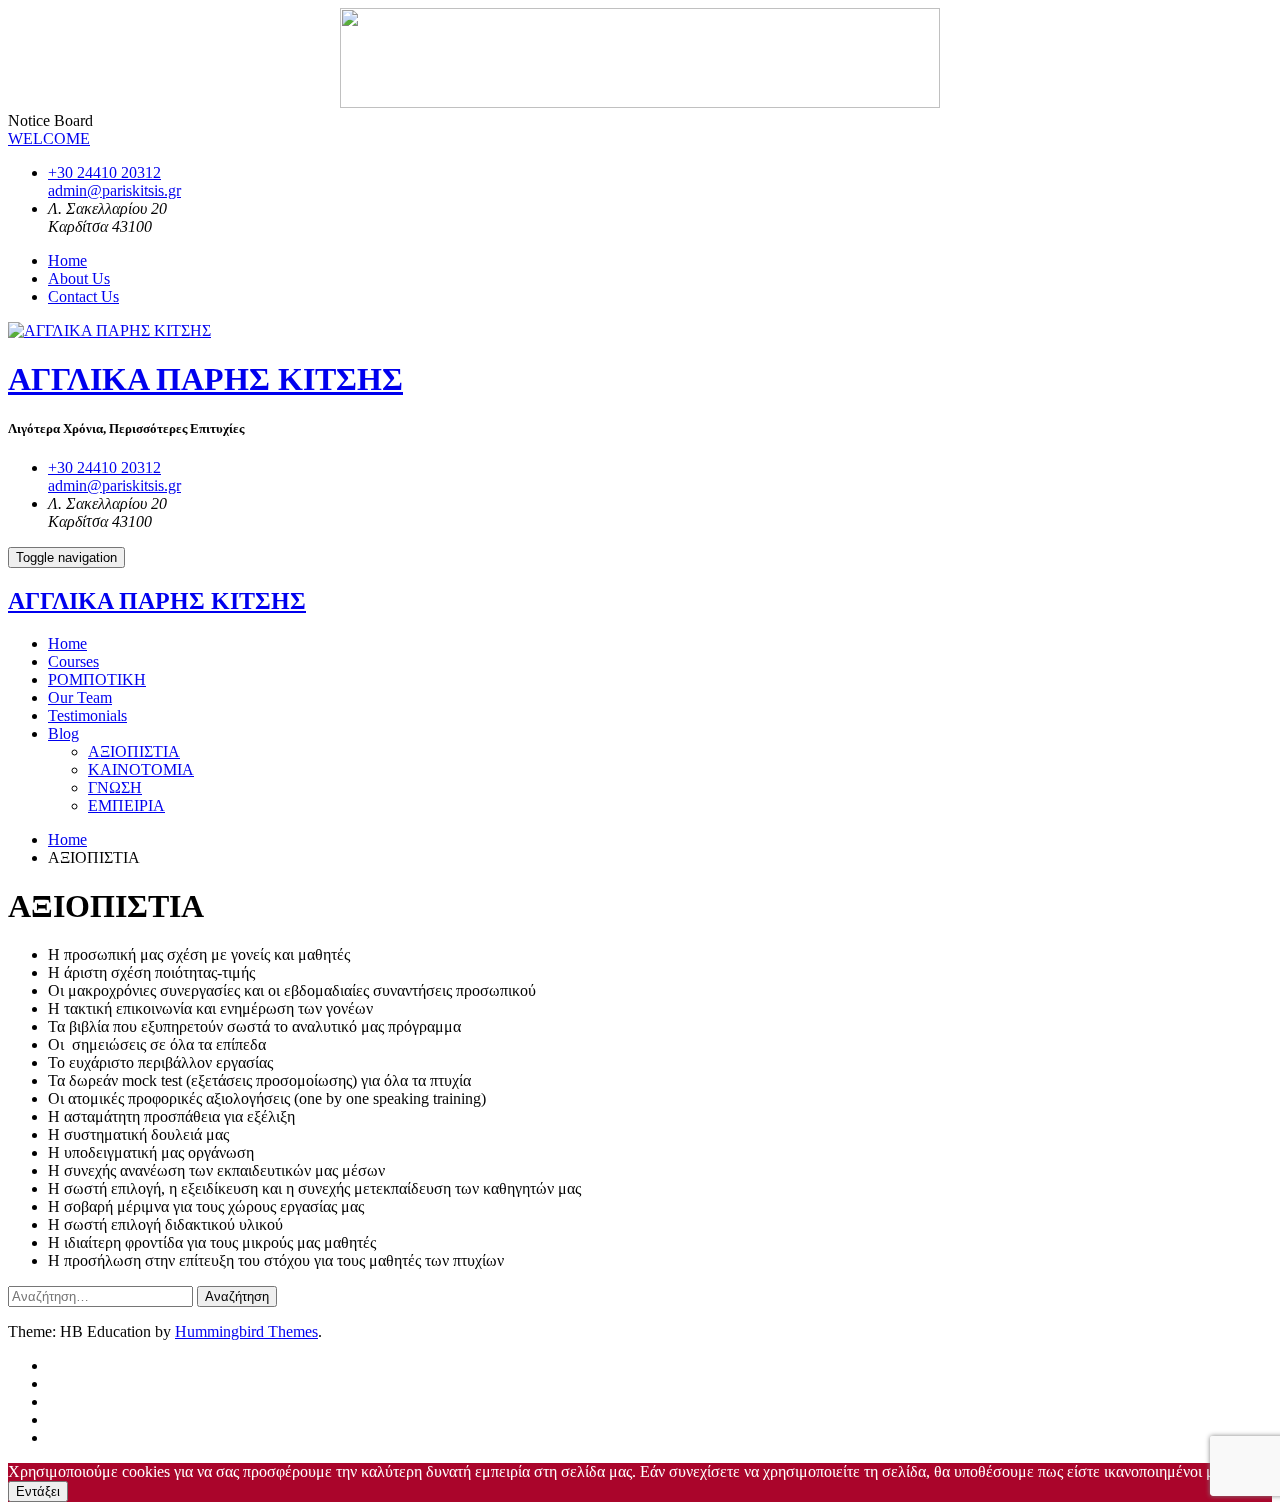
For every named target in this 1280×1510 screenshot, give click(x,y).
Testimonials (87, 715)
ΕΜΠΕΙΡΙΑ (126, 805)
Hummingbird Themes (246, 1331)
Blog (63, 733)
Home (67, 260)
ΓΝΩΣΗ (115, 787)
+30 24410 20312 (104, 172)
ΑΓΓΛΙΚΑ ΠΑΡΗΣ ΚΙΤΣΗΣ (205, 379)
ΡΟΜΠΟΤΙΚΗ (97, 679)
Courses (73, 661)
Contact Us (83, 296)
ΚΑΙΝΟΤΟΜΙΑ (141, 769)
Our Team (80, 697)
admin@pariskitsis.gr (114, 190)
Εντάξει (38, 1491)
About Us (79, 278)
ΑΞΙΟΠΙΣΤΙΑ (134, 751)
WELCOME (49, 138)
